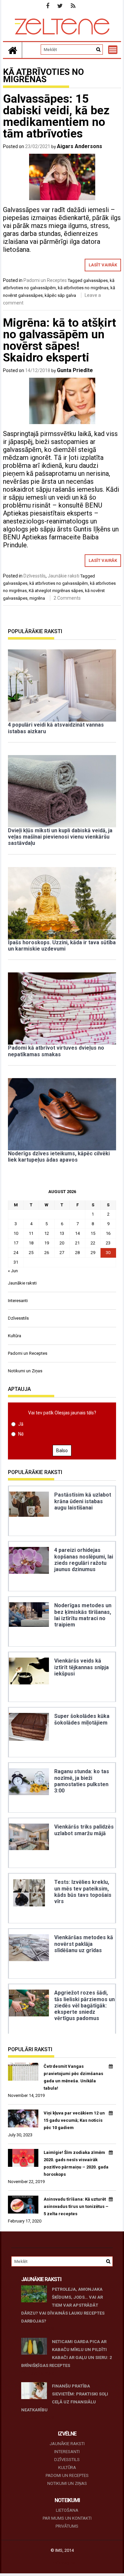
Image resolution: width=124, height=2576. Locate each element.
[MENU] (113, 50)
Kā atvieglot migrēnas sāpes (56, 591)
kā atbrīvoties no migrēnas (83, 288)
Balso (62, 1451)
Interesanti (18, 1301)
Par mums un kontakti (67, 2518)
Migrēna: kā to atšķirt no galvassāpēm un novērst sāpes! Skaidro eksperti (60, 340)
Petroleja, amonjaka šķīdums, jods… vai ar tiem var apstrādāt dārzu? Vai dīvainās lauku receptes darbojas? (63, 2305)
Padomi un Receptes (45, 280)
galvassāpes (96, 280)
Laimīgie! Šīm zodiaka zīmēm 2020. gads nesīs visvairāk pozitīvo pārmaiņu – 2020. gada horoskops (76, 2163)
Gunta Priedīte (75, 370)
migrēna (37, 598)
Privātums (67, 2526)
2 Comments (67, 598)
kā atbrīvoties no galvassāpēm (59, 583)
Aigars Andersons (80, 146)
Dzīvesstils (35, 576)
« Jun (13, 1271)
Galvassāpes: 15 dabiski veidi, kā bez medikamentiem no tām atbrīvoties (56, 116)
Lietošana (67, 2510)
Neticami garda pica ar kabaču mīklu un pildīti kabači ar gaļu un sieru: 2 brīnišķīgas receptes (66, 2354)
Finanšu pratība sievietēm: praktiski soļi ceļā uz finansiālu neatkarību (65, 2398)
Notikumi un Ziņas (25, 1371)
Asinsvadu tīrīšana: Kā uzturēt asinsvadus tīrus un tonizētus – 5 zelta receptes (76, 2206)
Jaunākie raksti (63, 576)
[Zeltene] (13, 50)
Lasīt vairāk (103, 265)
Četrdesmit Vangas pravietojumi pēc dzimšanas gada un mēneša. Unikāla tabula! (73, 2077)
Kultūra (15, 1336)
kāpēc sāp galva (60, 295)
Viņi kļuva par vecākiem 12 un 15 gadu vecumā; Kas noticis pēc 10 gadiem (74, 2120)
